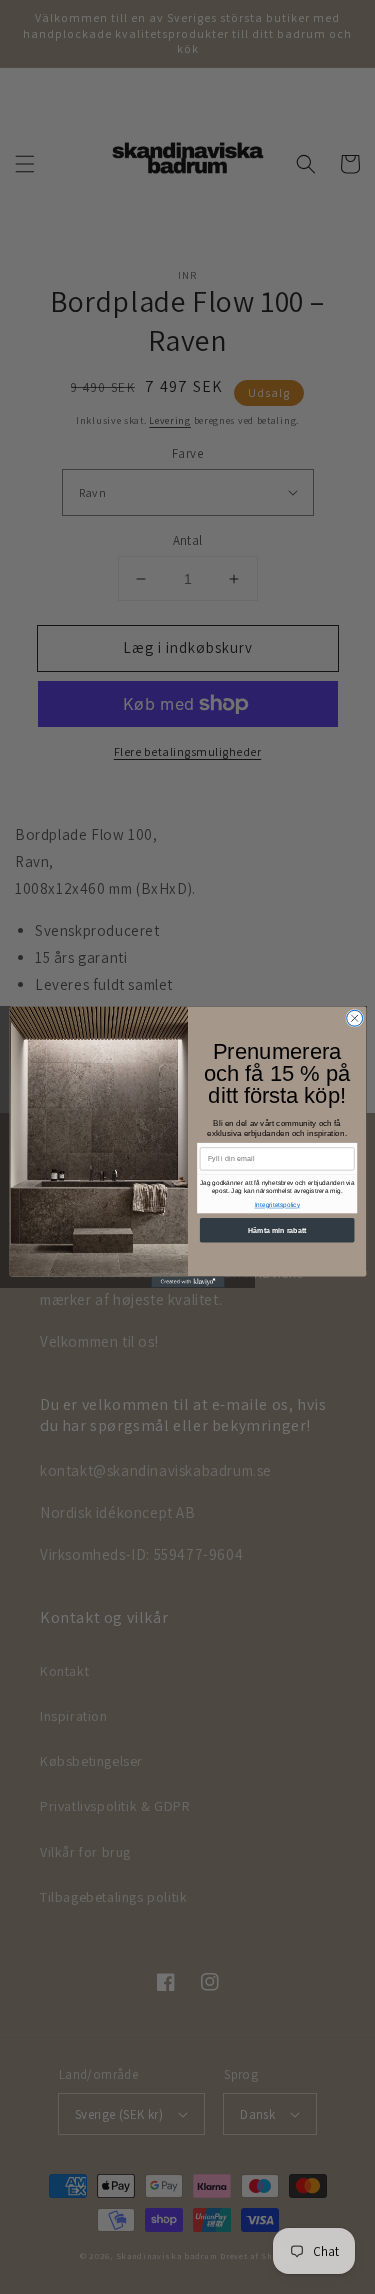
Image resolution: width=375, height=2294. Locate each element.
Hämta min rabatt (276, 1230)
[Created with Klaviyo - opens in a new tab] (187, 1281)
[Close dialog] (354, 1018)
